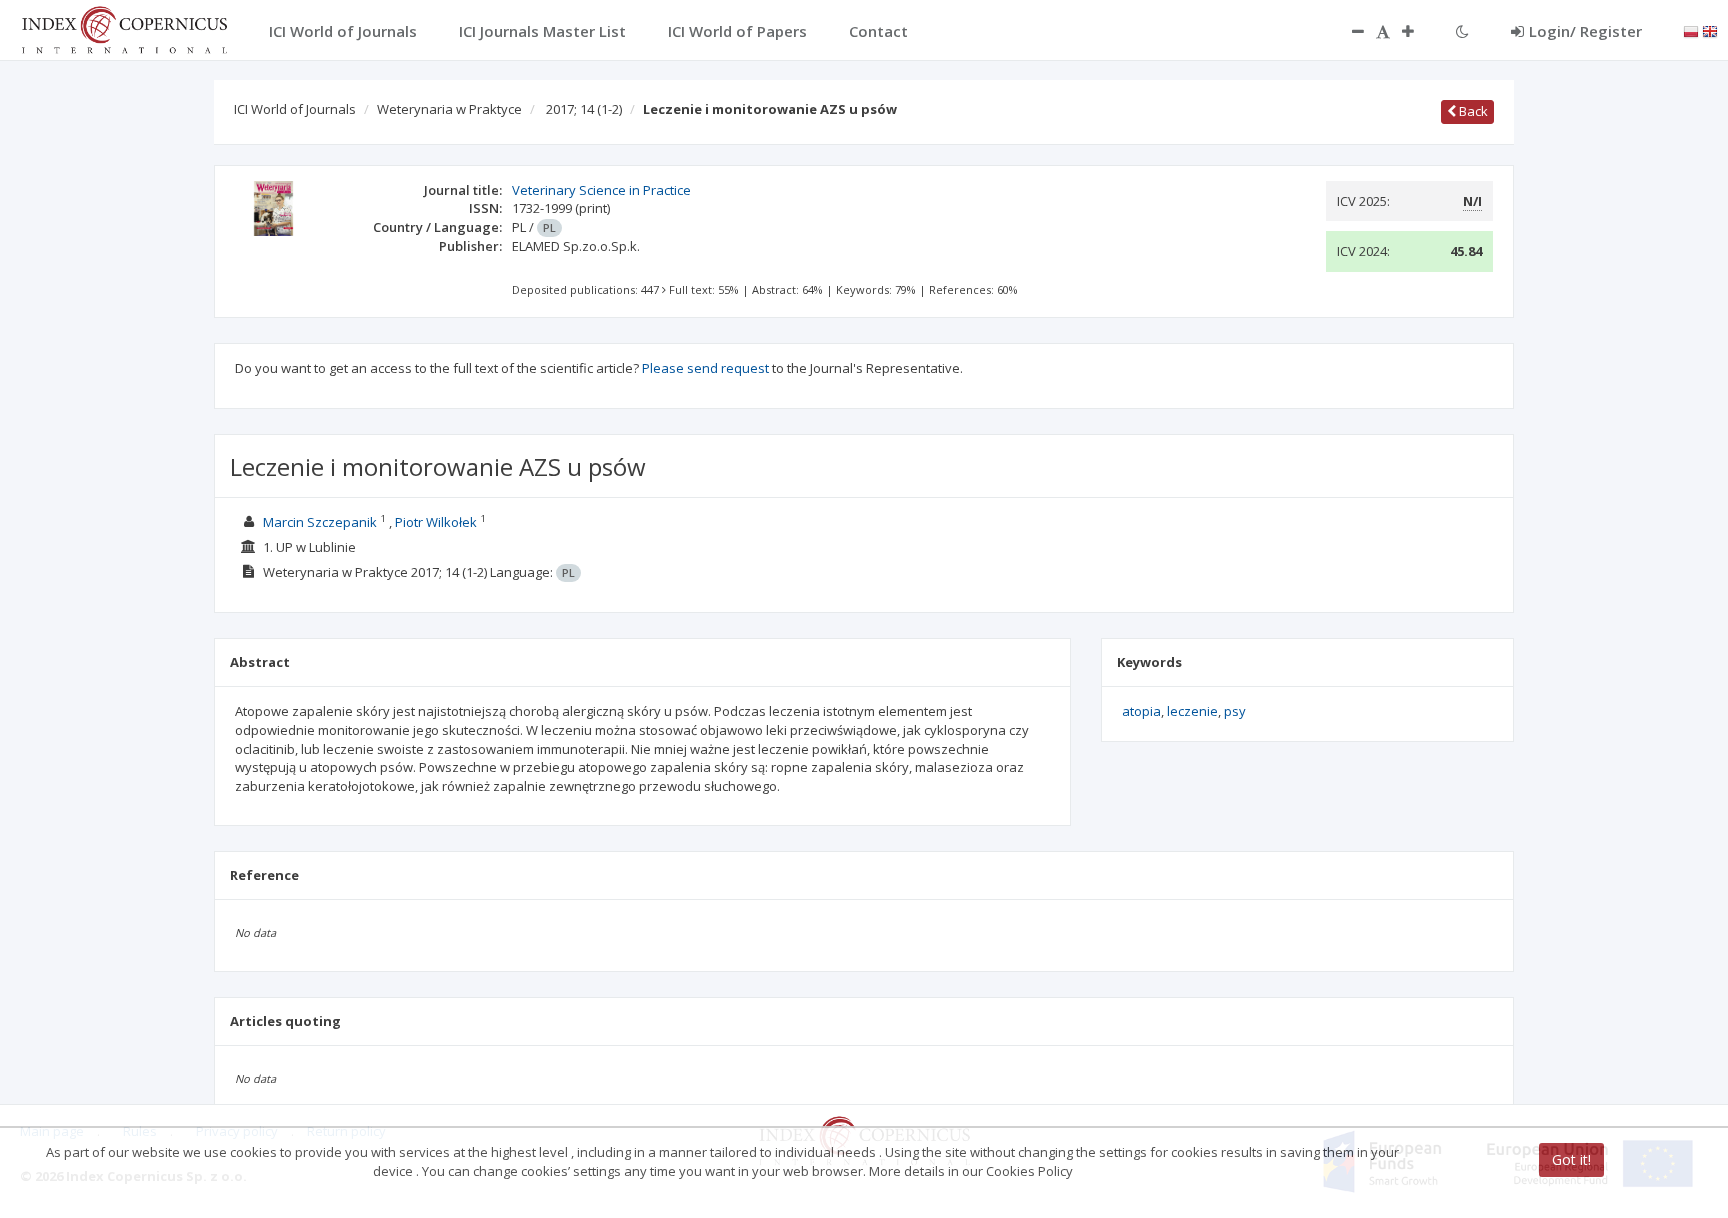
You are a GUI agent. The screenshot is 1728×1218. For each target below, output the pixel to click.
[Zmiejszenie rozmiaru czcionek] (1348, 31)
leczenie (1192, 711)
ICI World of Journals (295, 109)
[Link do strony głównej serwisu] (124, 28)
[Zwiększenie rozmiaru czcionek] (1418, 31)
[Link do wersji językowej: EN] (1710, 30)
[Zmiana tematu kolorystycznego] (1462, 31)
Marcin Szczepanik (320, 522)
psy (1235, 711)
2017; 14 (584, 109)
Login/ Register (1585, 31)
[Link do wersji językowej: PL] (1691, 30)
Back (1472, 111)
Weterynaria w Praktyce (449, 109)
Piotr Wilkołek (436, 522)
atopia (1141, 711)
